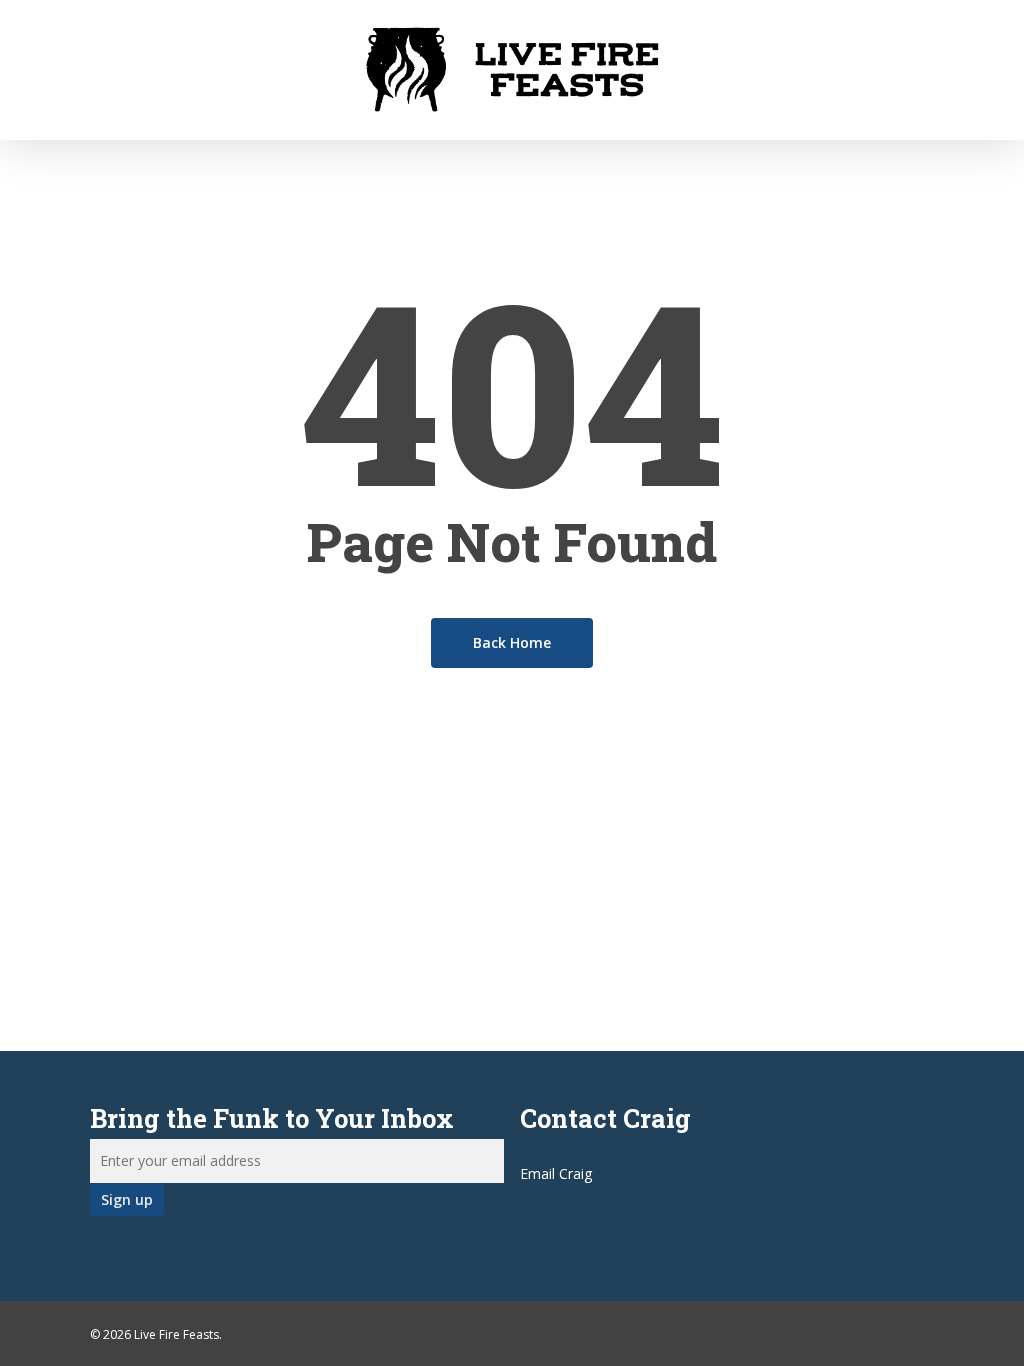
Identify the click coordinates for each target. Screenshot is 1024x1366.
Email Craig (556, 1173)
